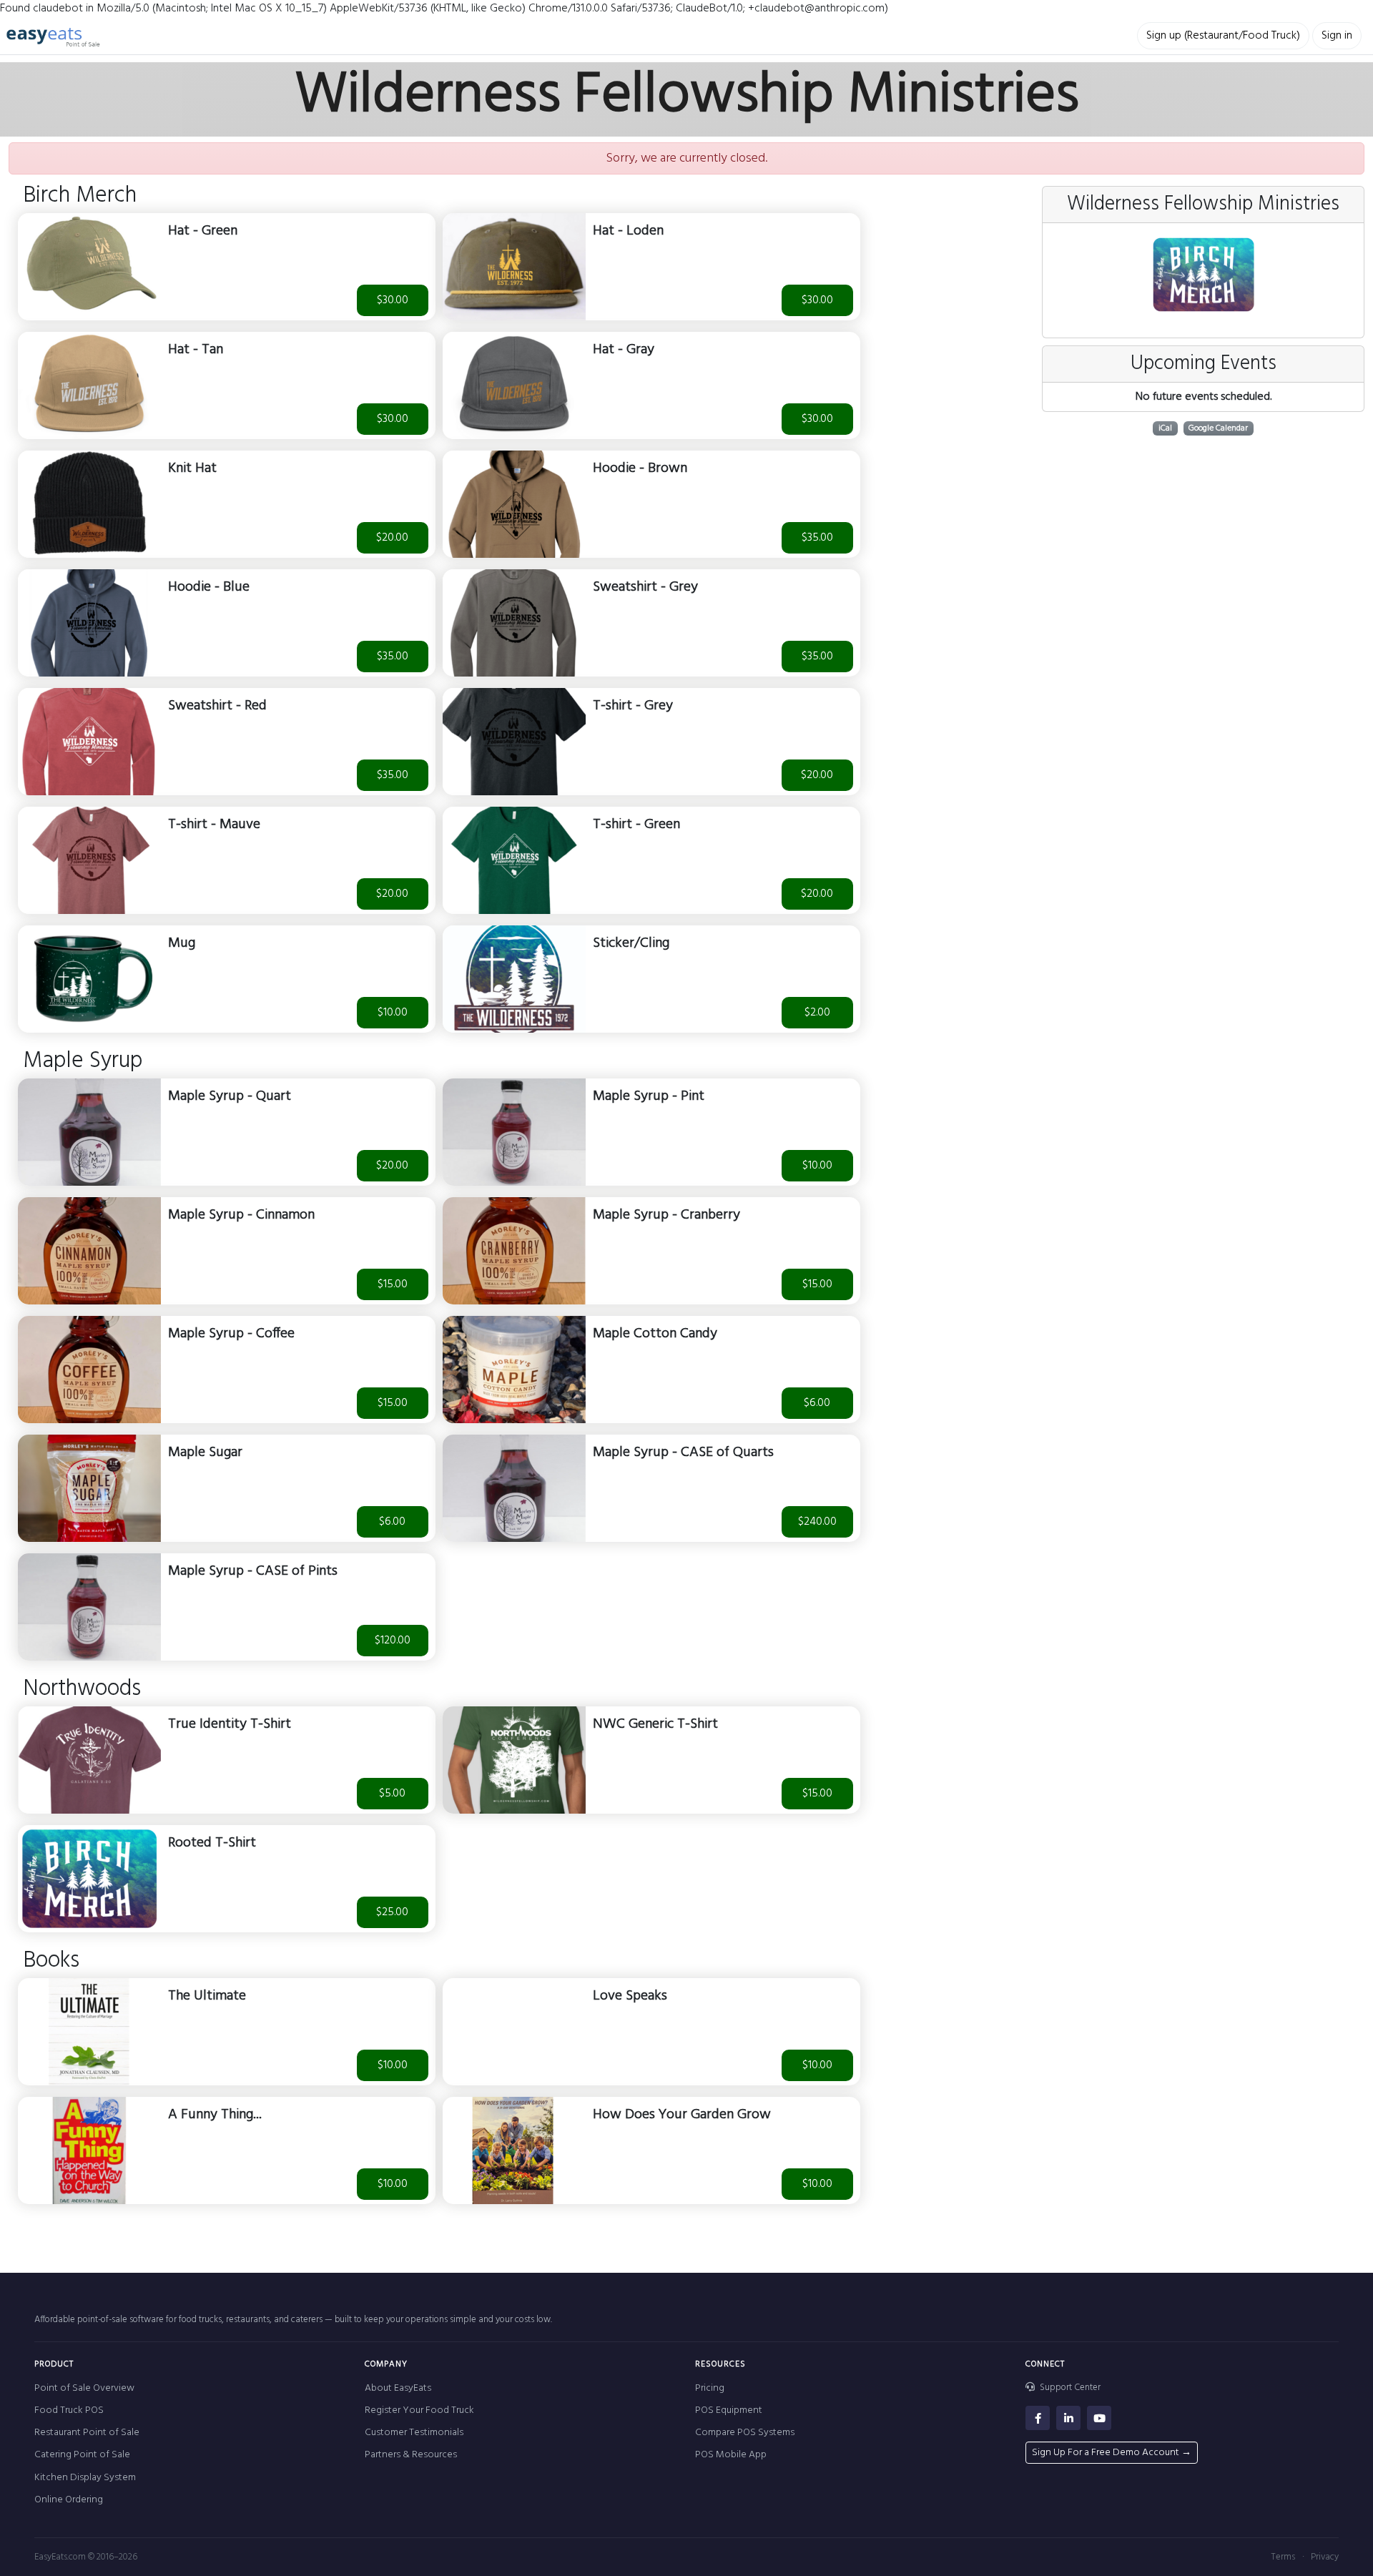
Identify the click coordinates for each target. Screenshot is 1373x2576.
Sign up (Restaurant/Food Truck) (1223, 36)
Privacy (1325, 2557)
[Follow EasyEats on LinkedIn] (1068, 2418)
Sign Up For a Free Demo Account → (1112, 2453)
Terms (1283, 2557)
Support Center (1069, 2388)
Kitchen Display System (85, 2478)
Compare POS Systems (745, 2433)
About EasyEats (398, 2388)
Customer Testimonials (414, 2433)
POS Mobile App (731, 2455)
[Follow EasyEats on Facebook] (1038, 2418)
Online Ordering (69, 2500)
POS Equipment (729, 2410)
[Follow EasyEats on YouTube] (1099, 2418)
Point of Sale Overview (84, 2388)
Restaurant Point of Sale (87, 2433)
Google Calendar (1218, 428)
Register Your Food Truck (419, 2410)
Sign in (1337, 36)
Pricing (710, 2388)
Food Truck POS (69, 2410)
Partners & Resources (411, 2455)
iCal (1165, 428)
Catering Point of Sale (82, 2455)
